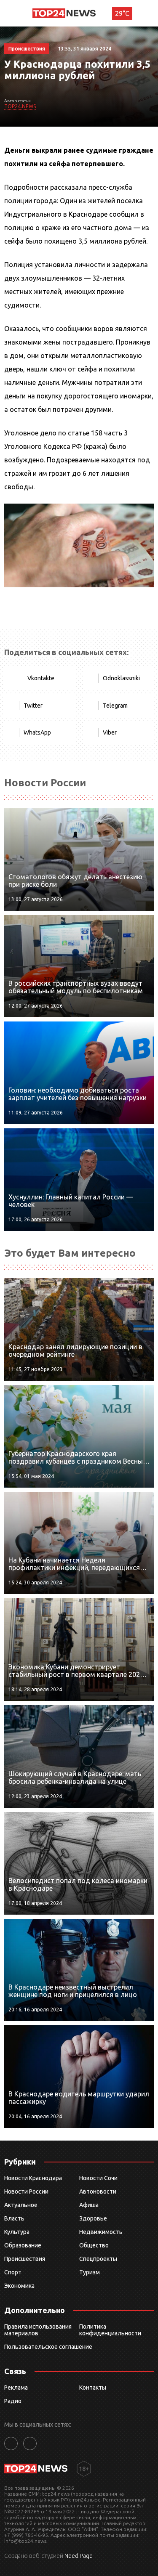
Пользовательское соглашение (48, 2347)
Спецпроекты (98, 2259)
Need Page (79, 2556)
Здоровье (93, 2218)
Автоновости (98, 2191)
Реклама (16, 2388)
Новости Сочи (98, 2178)
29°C (122, 13)
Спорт (13, 2272)
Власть (14, 2218)
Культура (17, 2232)
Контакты (93, 2388)
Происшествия (25, 2259)
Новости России (26, 2191)
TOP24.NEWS (20, 106)
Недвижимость (101, 2232)
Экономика (19, 2286)
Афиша (89, 2205)
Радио (13, 2401)
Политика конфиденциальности (110, 2330)
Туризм (90, 2272)
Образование (23, 2245)
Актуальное (21, 2205)
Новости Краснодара (33, 2178)
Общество (94, 2245)
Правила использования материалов (38, 2330)
